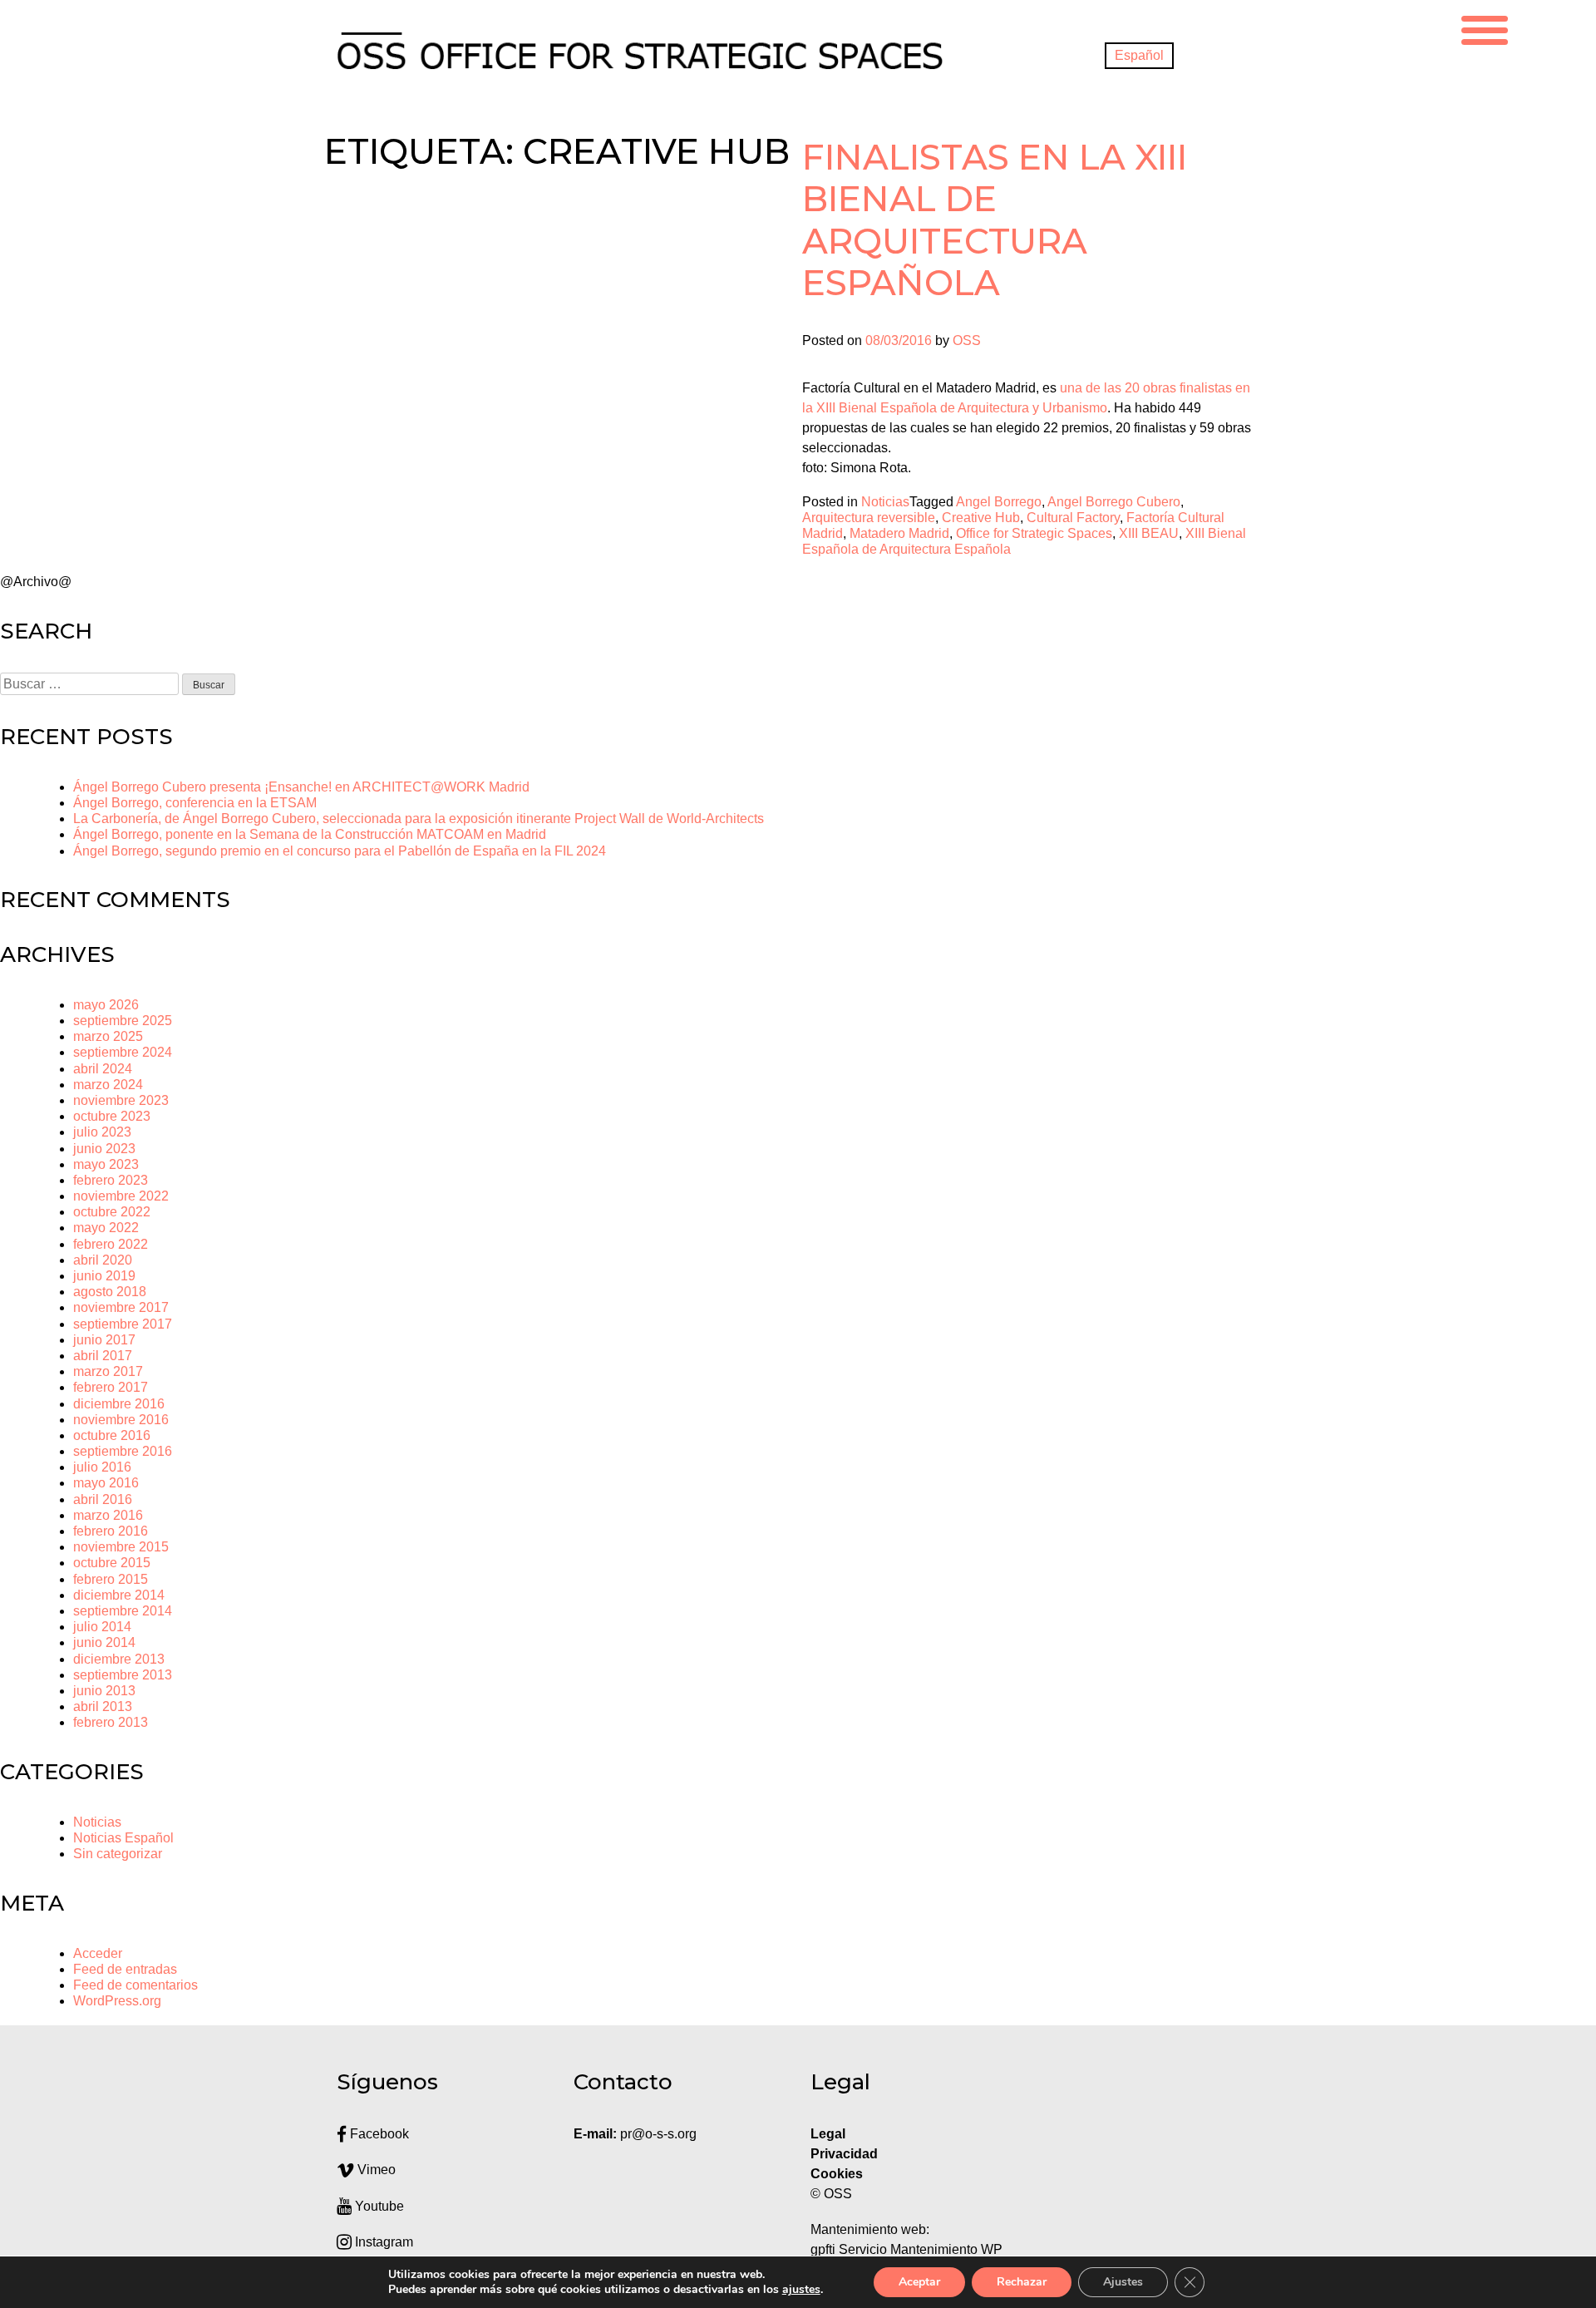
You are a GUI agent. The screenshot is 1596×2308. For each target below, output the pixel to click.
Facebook (378, 2134)
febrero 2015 (111, 1579)
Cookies (837, 2174)
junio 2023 (104, 1149)
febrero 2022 (111, 1244)
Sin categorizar (118, 1854)
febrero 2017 (111, 1387)
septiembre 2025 (123, 1021)
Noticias (885, 502)
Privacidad (844, 2154)
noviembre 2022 (121, 1196)
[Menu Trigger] (1485, 28)
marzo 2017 (108, 1371)
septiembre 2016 (123, 1451)
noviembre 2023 (121, 1100)
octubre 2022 (112, 1212)
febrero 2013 (111, 1722)
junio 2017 (104, 1340)
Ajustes (1123, 2282)
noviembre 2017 (121, 1307)
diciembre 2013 (119, 1659)
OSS (967, 340)
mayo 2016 (106, 1483)
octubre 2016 (112, 1435)
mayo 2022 (106, 1228)
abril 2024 (103, 1069)
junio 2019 (104, 1276)
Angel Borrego (999, 502)
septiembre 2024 (123, 1052)
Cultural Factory (1073, 518)
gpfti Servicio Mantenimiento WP (906, 2249)
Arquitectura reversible (869, 518)
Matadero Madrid (899, 533)
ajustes (801, 2290)
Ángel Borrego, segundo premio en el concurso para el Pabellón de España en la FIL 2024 (340, 851)
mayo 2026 (106, 1005)
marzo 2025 (108, 1036)
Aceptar (919, 2282)
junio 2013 (104, 1691)
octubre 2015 (112, 1563)
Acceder (98, 1953)
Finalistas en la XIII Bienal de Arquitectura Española (995, 220)
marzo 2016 (108, 1515)
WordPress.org (117, 2001)
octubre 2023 (112, 1116)
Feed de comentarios (135, 1985)
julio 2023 (102, 1132)
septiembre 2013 (123, 1675)
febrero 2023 (111, 1180)
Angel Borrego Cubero (1114, 502)
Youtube (378, 2206)
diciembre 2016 (119, 1404)
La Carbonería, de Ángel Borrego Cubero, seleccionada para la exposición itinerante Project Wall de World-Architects (419, 819)
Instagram (382, 2242)
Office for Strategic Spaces (1034, 533)
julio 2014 (102, 1627)
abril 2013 (103, 1706)
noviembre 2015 (121, 1547)
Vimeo (375, 2170)
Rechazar (1022, 2282)
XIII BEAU (1149, 533)
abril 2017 (103, 1356)
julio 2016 (102, 1467)
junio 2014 (104, 1642)
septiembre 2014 (123, 1611)
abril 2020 (103, 1260)
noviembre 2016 (121, 1420)
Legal (830, 2134)
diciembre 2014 (119, 1595)
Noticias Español (123, 1838)
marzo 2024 (108, 1085)
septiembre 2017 (123, 1324)
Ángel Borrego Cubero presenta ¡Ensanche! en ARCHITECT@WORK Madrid (301, 787)
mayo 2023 (106, 1164)
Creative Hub (981, 518)
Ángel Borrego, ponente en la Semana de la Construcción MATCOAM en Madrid (310, 834)
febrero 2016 (111, 1531)
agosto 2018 (110, 1292)
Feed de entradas (125, 1969)
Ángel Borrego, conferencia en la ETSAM (195, 803)
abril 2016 (103, 1499)
